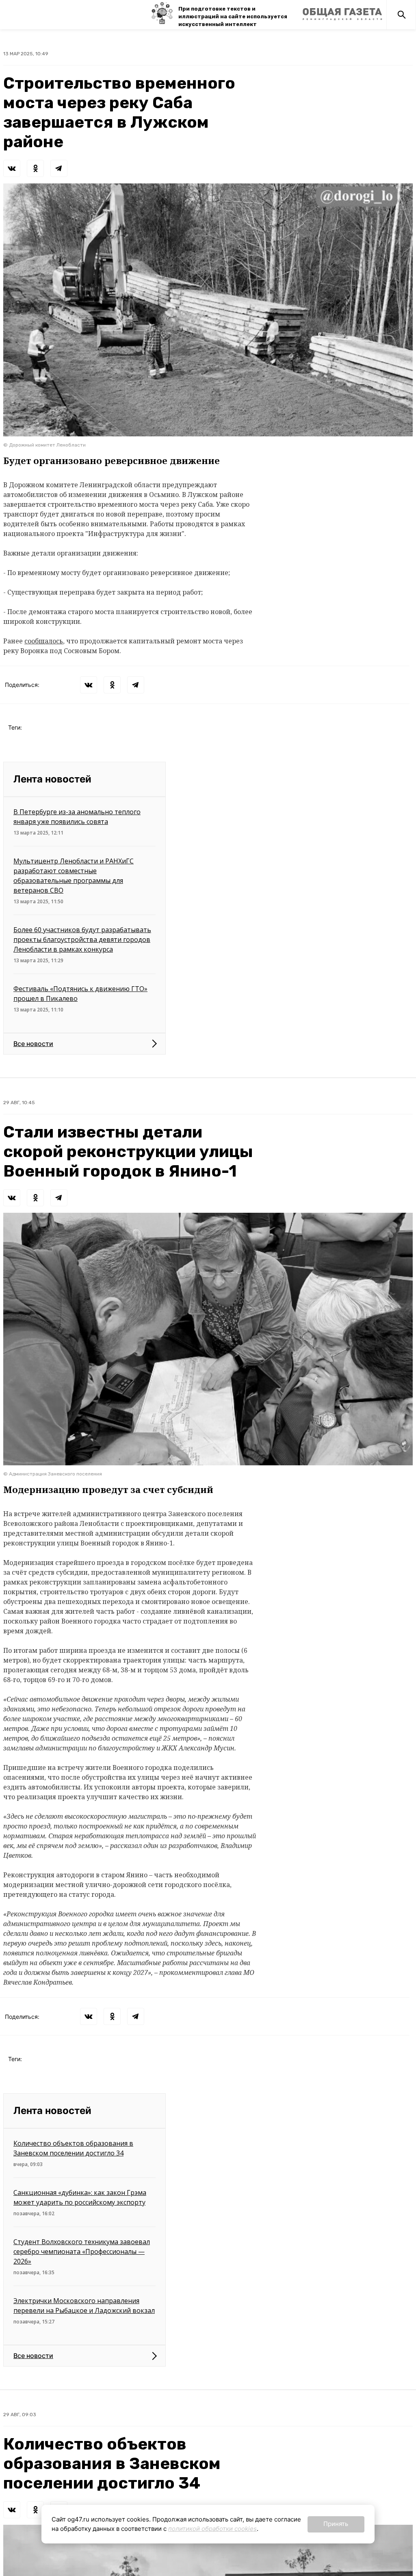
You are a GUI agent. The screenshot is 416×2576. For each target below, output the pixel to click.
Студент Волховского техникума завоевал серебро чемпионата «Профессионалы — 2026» (82, 2251)
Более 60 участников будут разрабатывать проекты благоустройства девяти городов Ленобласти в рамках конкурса (82, 939)
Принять (336, 2524)
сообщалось (44, 641)
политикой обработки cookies (212, 2529)
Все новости (33, 1044)
